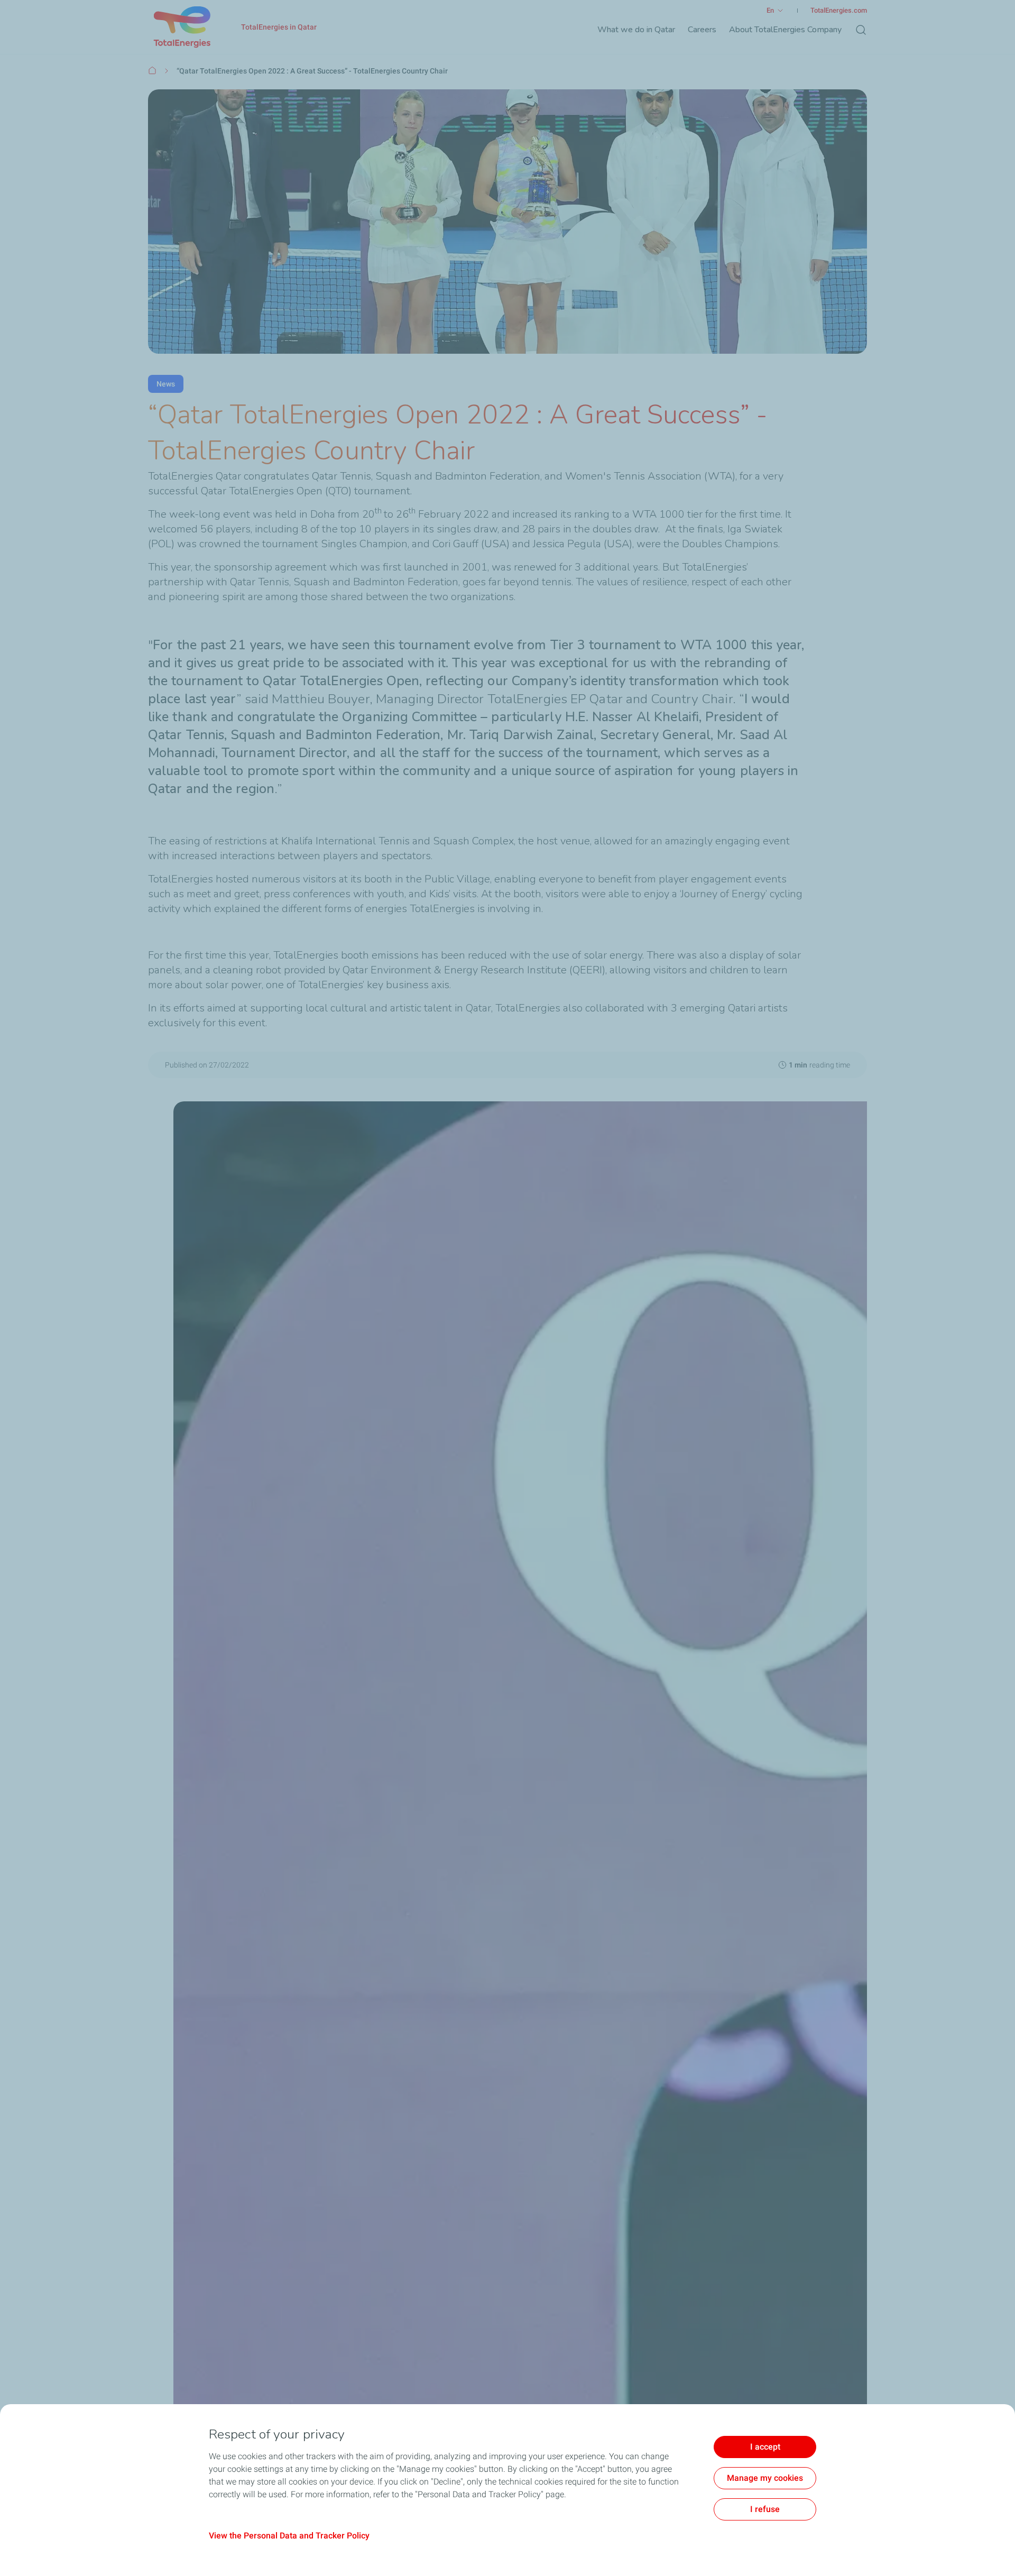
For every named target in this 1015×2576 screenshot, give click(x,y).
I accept (765, 2447)
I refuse (765, 2509)
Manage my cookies (765, 2478)
